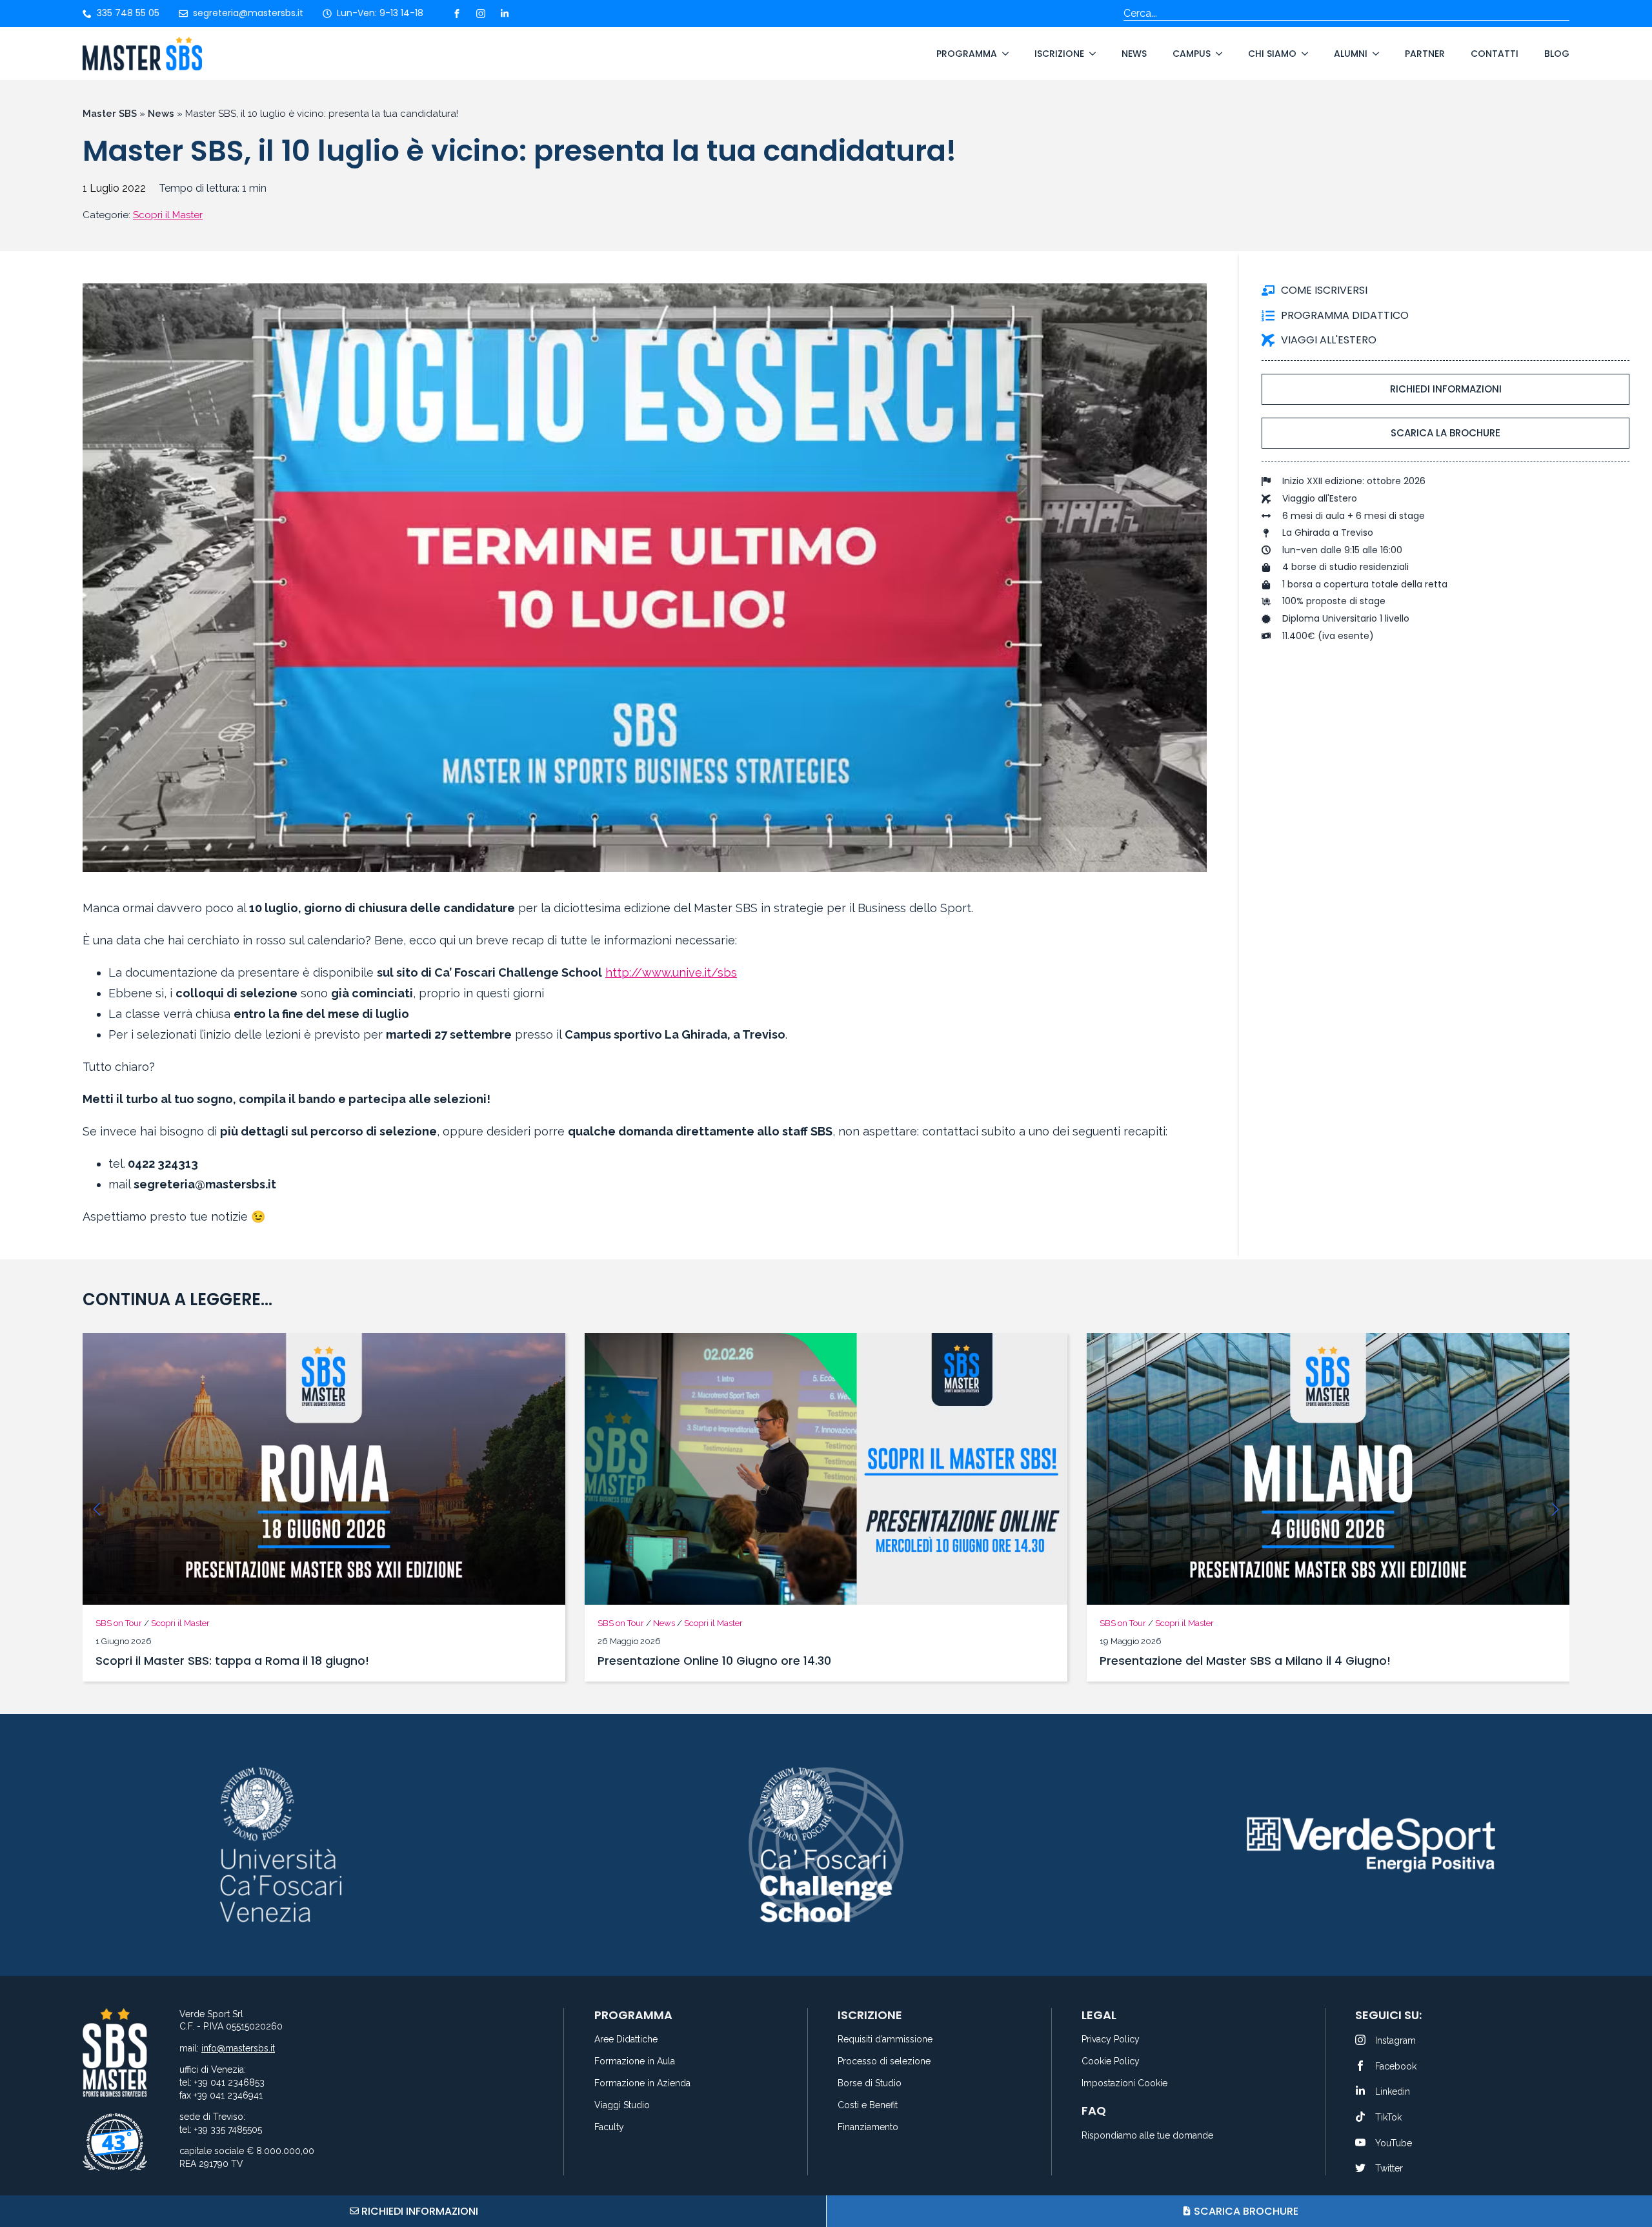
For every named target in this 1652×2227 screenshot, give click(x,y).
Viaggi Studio (622, 2105)
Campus (1192, 54)
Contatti (1495, 54)
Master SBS (110, 114)
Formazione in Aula (635, 2061)
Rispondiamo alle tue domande (1147, 2136)
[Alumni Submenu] (1373, 54)
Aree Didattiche (626, 2039)
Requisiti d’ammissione (885, 2039)
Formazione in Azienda (642, 2083)
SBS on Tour (119, 1623)
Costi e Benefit (868, 2105)
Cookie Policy (1111, 2061)
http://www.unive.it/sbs (671, 972)
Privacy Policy (1111, 2039)
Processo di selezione (884, 2061)
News (1134, 54)
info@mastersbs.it (238, 2048)
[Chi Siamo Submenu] (1302, 54)
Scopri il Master (168, 215)
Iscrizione (1059, 54)
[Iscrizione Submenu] (1090, 54)
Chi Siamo (1272, 54)
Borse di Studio (870, 2083)
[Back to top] (1626, 2169)
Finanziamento (868, 2127)
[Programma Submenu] (1003, 54)
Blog (1557, 54)
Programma (967, 54)
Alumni (1351, 54)
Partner (1425, 54)
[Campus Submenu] (1216, 54)
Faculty (609, 2127)
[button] (97, 1509)
